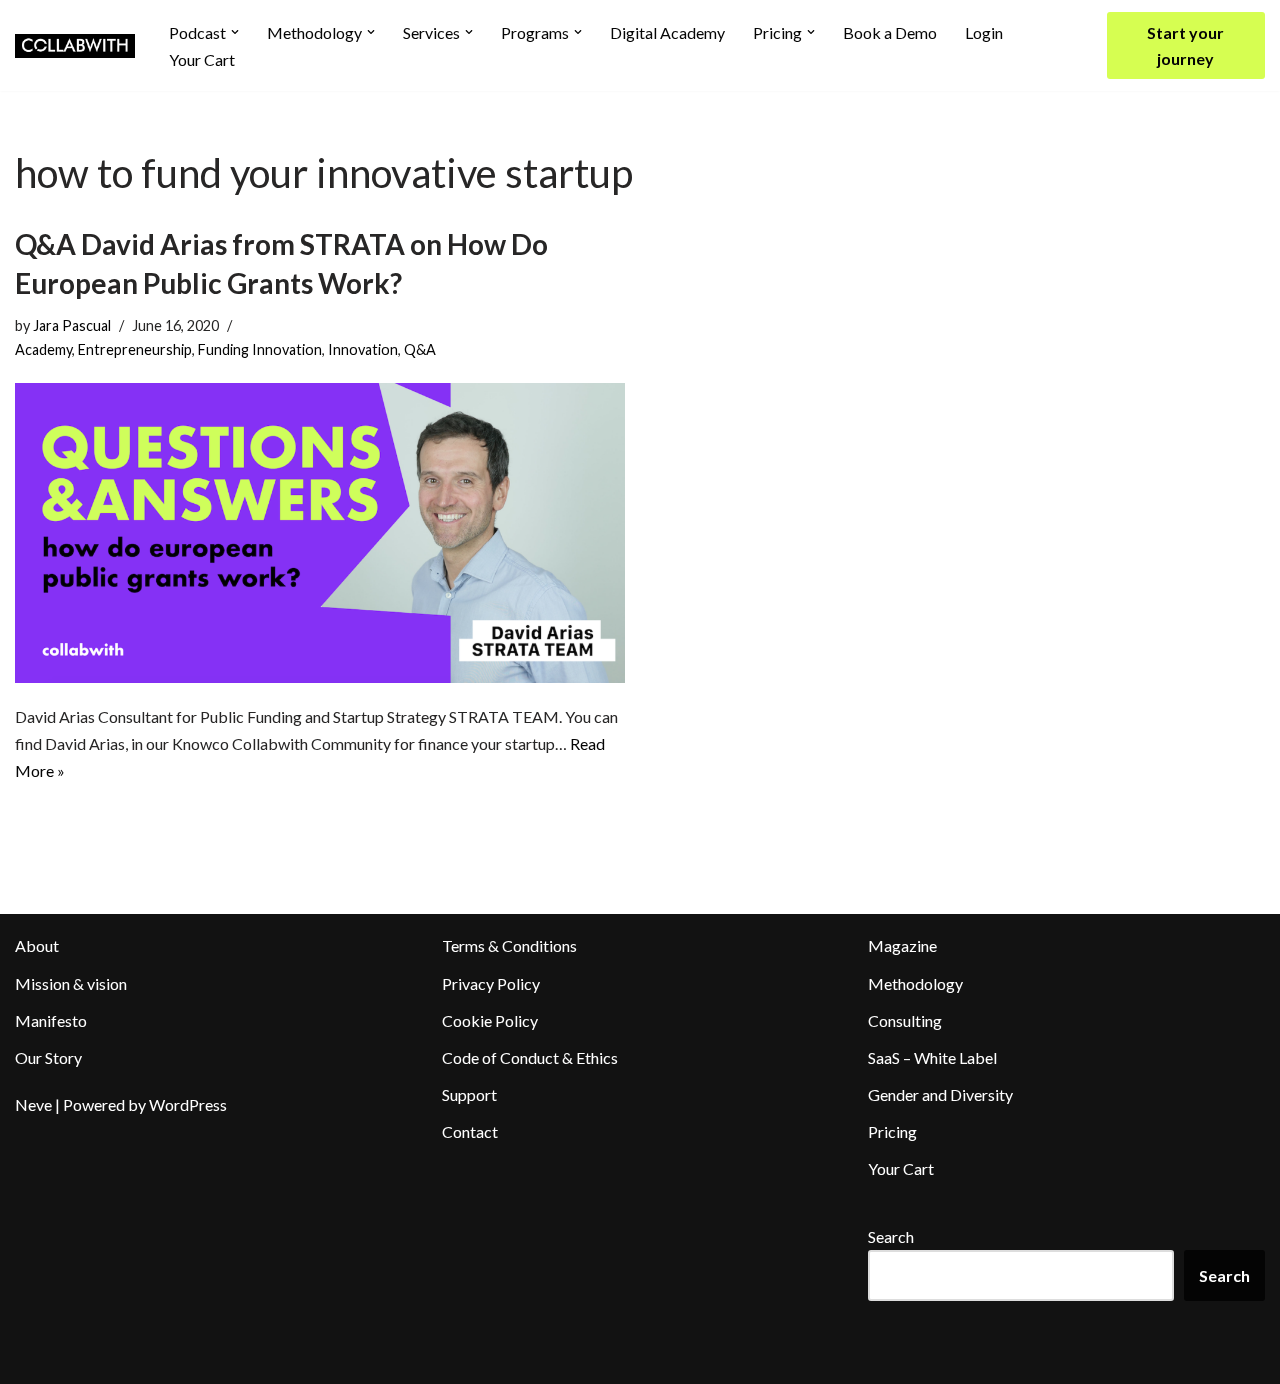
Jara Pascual (72, 325)
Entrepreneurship (135, 349)
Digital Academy (667, 32)
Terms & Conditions (509, 945)
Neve (33, 1104)
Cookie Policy (490, 1020)
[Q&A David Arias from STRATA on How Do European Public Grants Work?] (320, 533)
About (37, 945)
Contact (470, 1131)
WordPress (188, 1104)
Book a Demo (890, 32)
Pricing (892, 1131)
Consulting (905, 1020)
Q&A (420, 349)
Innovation (363, 349)
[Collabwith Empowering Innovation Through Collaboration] (75, 46)
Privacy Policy (491, 983)
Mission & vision (71, 983)
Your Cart (202, 59)
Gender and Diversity (940, 1094)
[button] (235, 32)
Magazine (902, 945)
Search (891, 1236)
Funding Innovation (260, 349)
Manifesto (51, 1020)
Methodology (915, 983)
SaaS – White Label (932, 1057)
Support (469, 1094)
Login (984, 32)
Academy (43, 349)
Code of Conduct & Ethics (530, 1057)
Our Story (48, 1057)
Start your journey (1185, 45)
